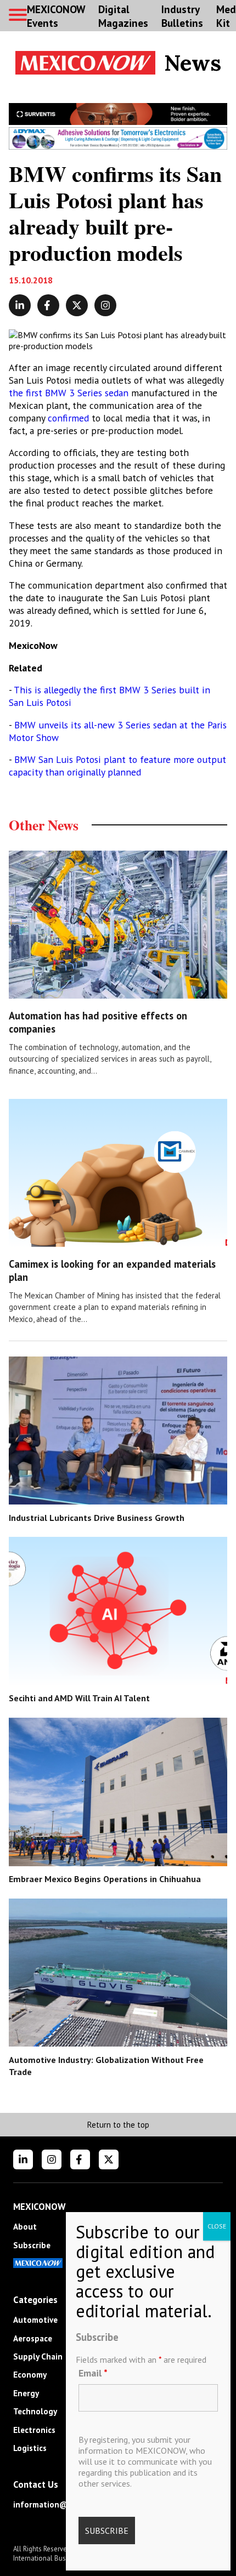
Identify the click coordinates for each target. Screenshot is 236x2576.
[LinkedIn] (23, 2159)
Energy (26, 2393)
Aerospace (33, 2338)
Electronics (34, 2430)
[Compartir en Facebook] (48, 305)
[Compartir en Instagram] (105, 305)
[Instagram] (52, 2159)
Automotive (35, 2320)
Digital (123, 16)
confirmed (70, 418)
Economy (30, 2375)
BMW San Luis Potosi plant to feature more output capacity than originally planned (117, 766)
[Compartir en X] (77, 305)
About (25, 2227)
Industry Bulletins (182, 16)
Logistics (30, 2448)
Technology (35, 2411)
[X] (109, 2159)
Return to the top (118, 2125)
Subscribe (32, 2245)
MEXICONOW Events (56, 16)
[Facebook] (80, 2159)
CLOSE (217, 2226)
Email (93, 2373)
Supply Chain (38, 2356)
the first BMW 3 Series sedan (69, 393)
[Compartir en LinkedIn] (20, 305)
